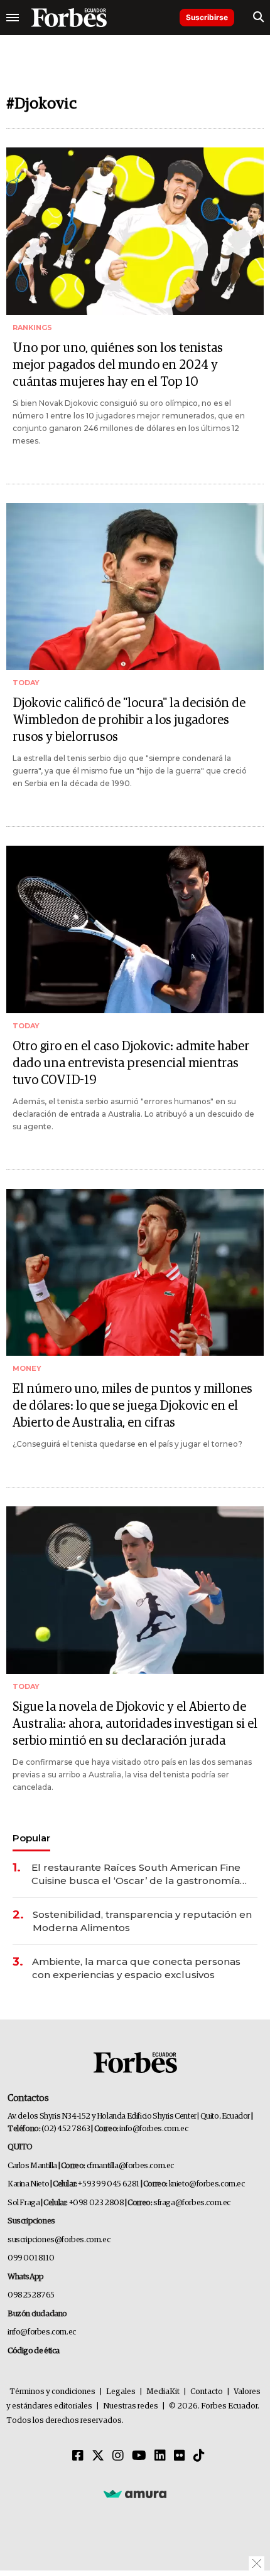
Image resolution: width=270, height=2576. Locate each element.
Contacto (207, 2392)
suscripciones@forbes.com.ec (59, 2240)
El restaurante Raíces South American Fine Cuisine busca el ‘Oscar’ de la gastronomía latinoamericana (136, 1874)
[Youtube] (139, 2456)
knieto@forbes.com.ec (207, 2184)
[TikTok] (199, 2456)
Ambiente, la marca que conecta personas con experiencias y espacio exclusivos (136, 1968)
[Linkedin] (160, 2456)
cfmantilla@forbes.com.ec (130, 2166)
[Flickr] (180, 2456)
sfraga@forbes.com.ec (192, 2203)
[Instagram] (118, 2456)
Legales (121, 2392)
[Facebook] (78, 2456)
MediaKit (163, 2392)
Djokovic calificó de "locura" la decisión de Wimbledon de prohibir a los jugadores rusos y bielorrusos (129, 720)
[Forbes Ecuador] (69, 18)
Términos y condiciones (52, 2392)
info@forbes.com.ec (154, 2129)
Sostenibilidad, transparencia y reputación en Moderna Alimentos (142, 1921)
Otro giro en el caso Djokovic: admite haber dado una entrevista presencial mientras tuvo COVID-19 (131, 1063)
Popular (31, 1838)
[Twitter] (98, 2456)
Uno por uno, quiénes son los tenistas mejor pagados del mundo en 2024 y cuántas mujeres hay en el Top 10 (118, 365)
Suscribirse (207, 17)
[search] (258, 18)
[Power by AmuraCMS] (135, 2493)
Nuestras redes (131, 2406)
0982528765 (31, 2295)
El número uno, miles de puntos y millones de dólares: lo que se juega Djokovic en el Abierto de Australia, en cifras (132, 1406)
